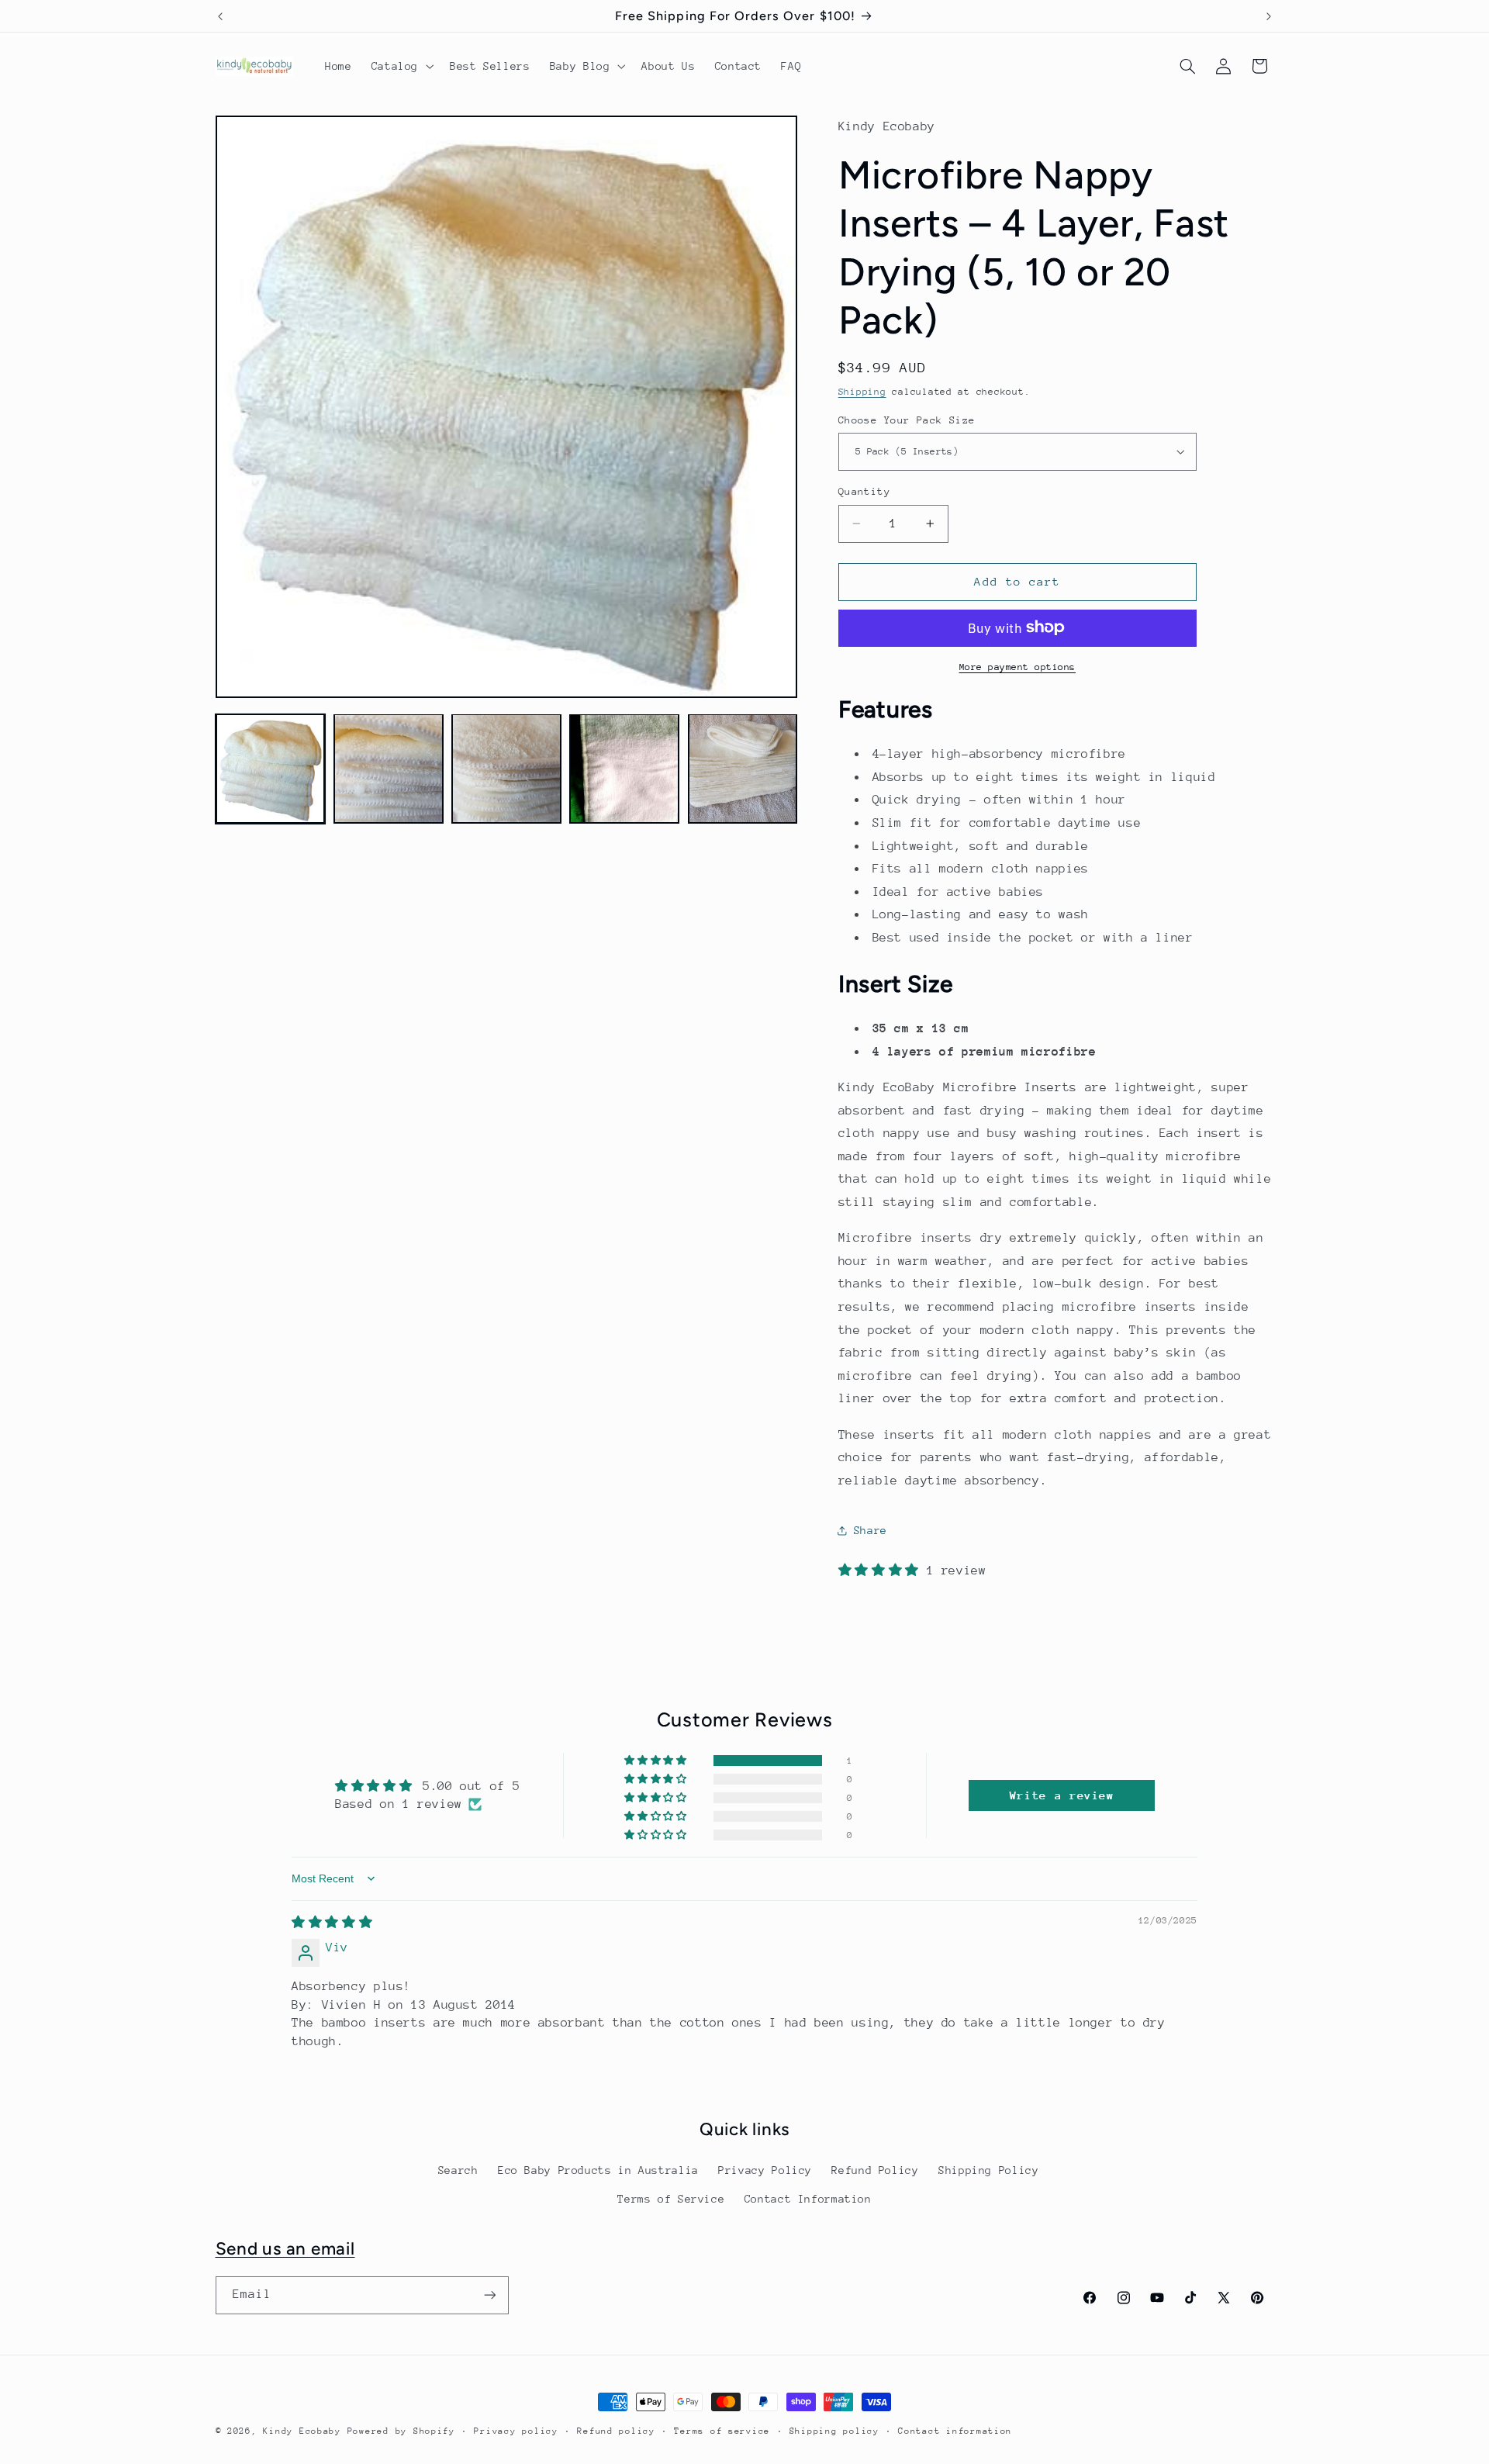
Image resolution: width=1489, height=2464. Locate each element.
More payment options (1018, 666)
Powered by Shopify (401, 2431)
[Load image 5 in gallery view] (743, 769)
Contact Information (808, 2199)
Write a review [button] (1062, 1795)
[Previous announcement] (220, 16)
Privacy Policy (765, 2170)
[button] (401, 66)
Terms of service (722, 2431)
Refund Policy (875, 2170)
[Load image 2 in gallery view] (389, 769)
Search (458, 2170)
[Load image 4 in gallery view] (624, 769)
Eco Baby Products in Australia (598, 2170)
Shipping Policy (988, 2170)
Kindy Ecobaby (302, 2431)
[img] (332, 1923)
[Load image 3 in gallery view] (506, 769)
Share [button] (871, 1529)
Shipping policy (834, 2431)
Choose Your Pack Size (907, 419)
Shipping (862, 391)
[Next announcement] (1269, 16)
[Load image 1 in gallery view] (271, 769)
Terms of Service (671, 2199)
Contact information (955, 2431)
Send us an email (285, 2249)
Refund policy (616, 2431)
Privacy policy (516, 2431)
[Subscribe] (489, 2295)
